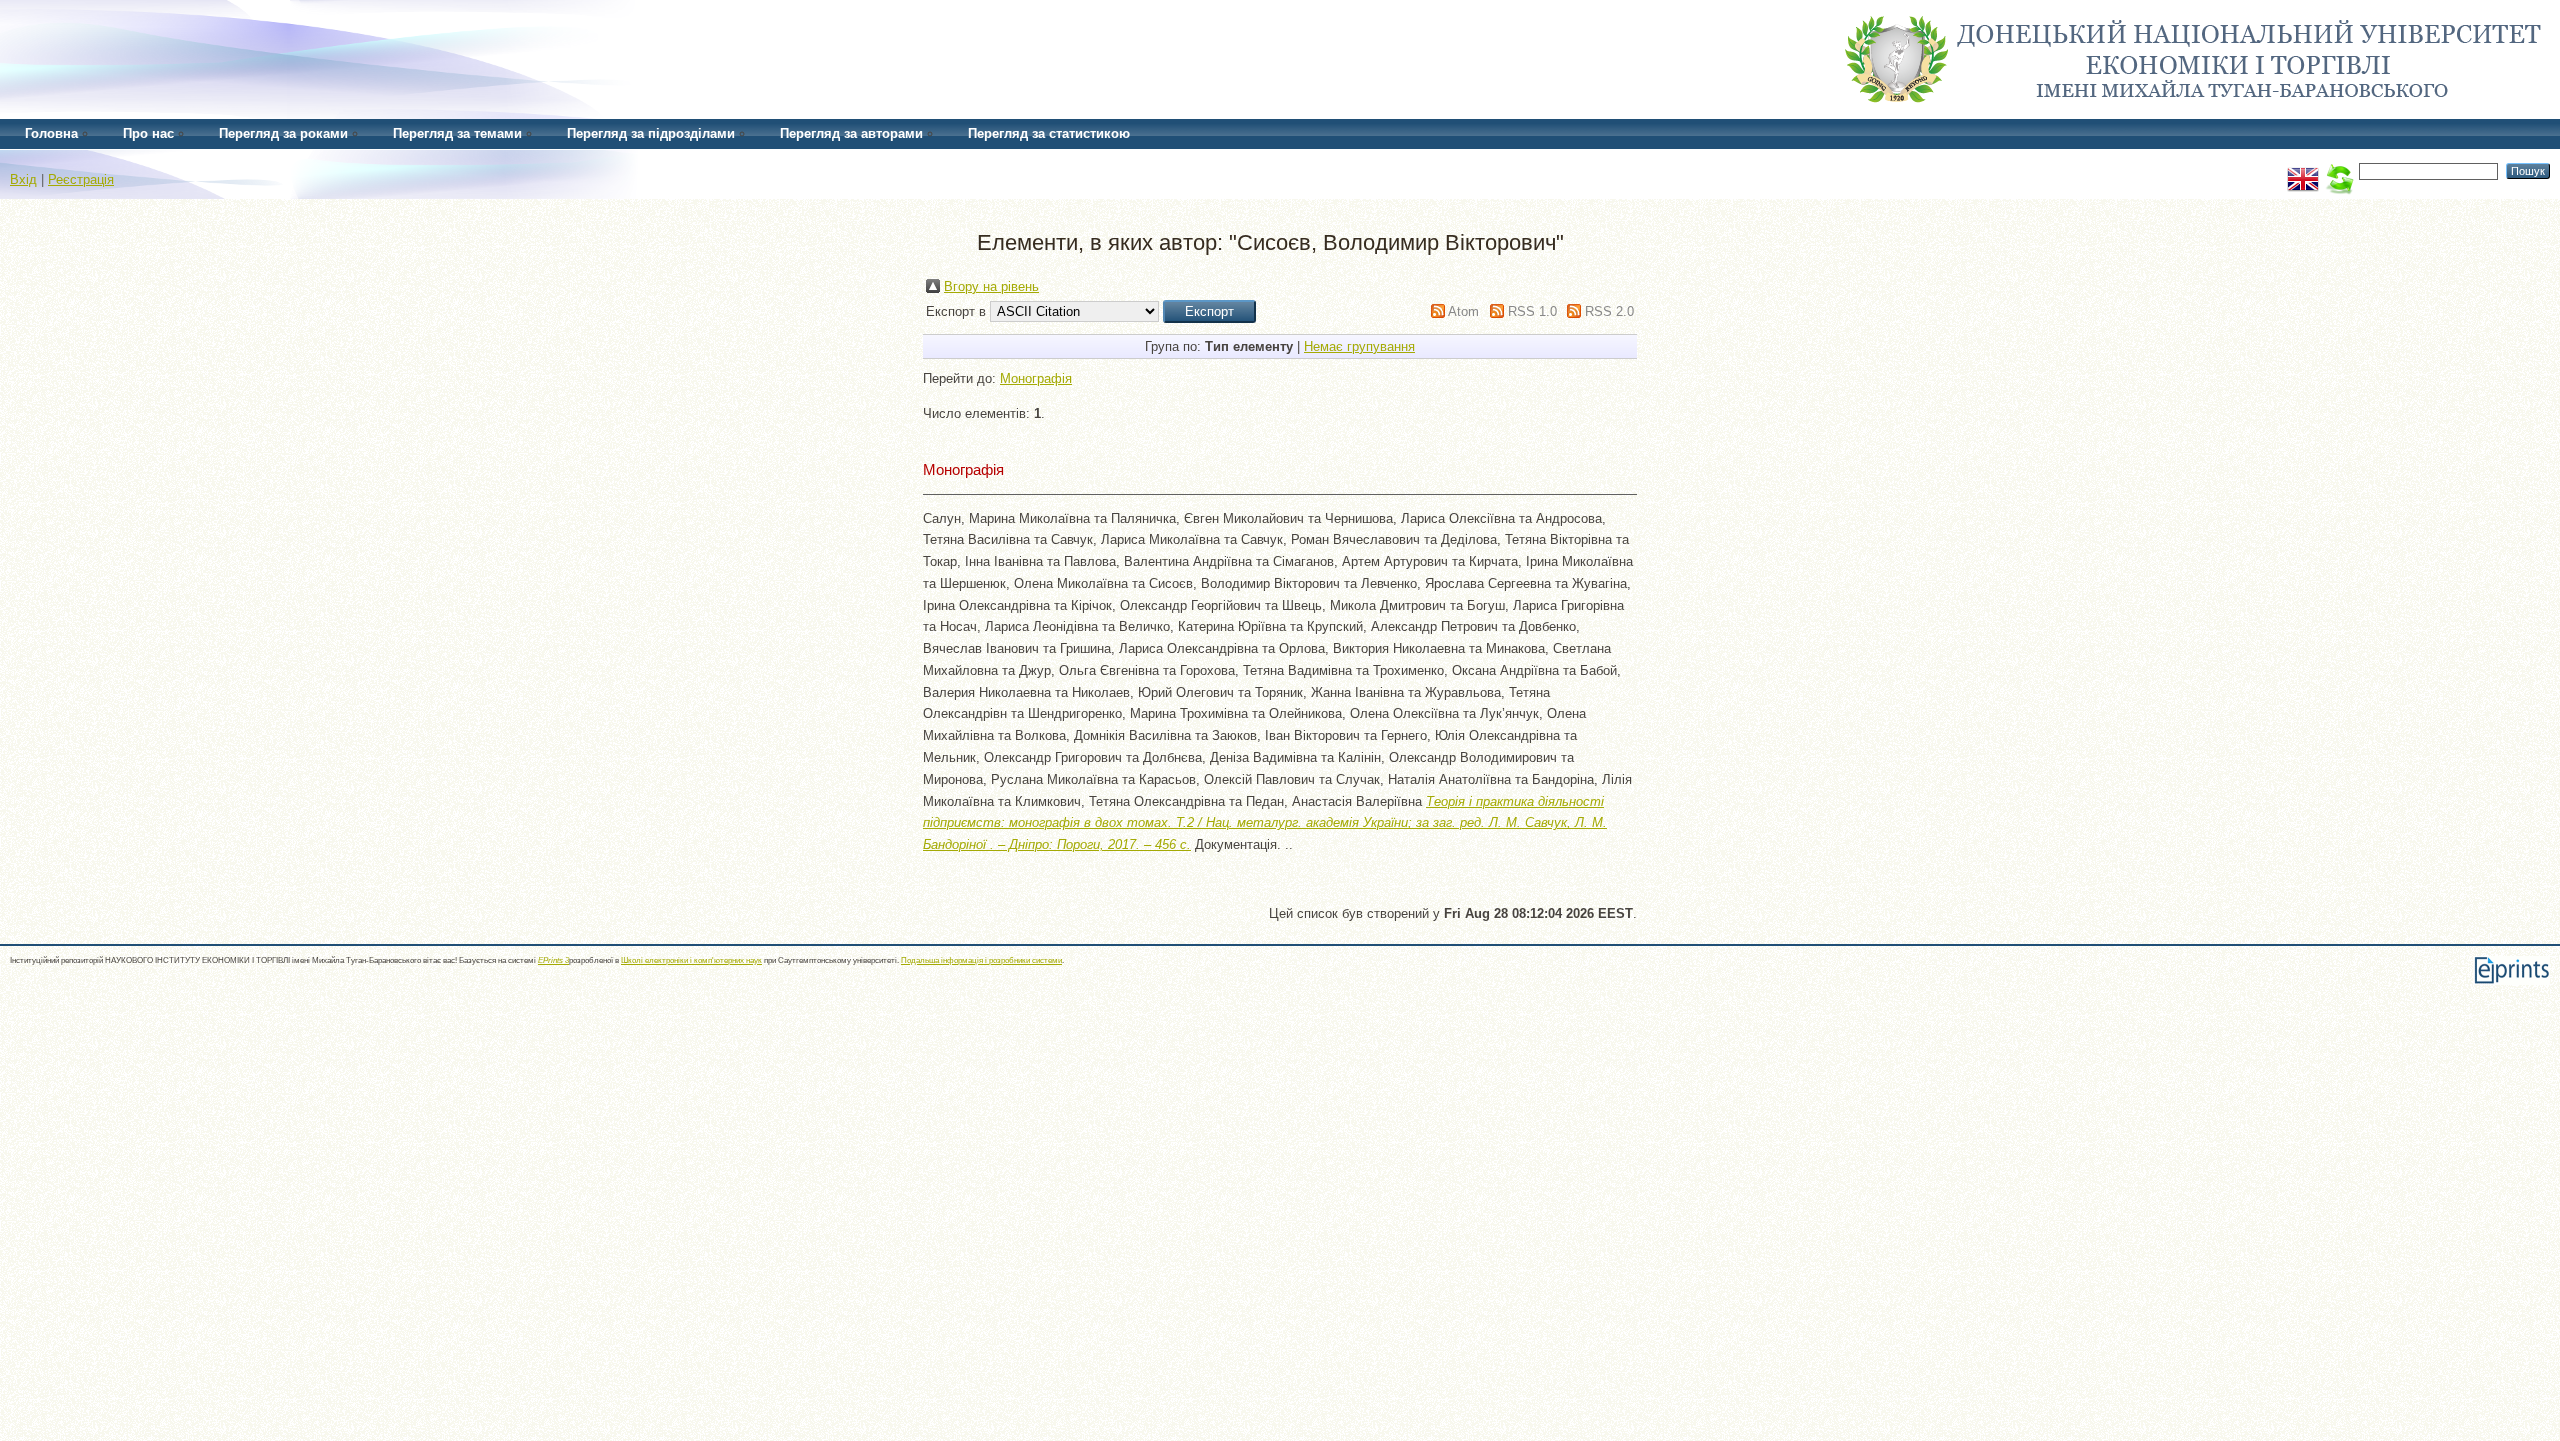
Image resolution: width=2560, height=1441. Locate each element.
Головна (51, 133)
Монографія (1036, 378)
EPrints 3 (553, 960)
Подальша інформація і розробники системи (981, 960)
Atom (1463, 311)
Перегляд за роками (283, 133)
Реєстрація (81, 179)
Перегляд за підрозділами (651, 133)
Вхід (23, 179)
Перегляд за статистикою (1049, 133)
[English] (2303, 170)
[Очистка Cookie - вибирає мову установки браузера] (2339, 170)
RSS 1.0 (1532, 311)
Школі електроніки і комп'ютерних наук (691, 960)
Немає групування (1359, 346)
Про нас (148, 133)
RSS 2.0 (1609, 311)
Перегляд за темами (457, 133)
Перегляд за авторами (851, 133)
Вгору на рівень (991, 286)
